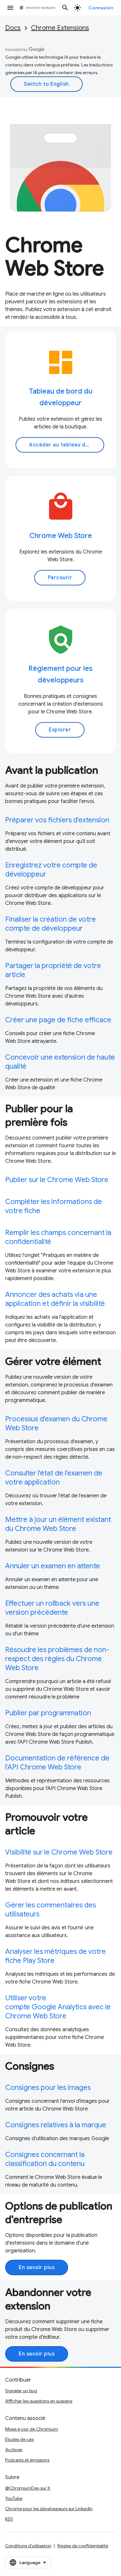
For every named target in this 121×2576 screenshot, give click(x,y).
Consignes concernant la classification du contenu (45, 2159)
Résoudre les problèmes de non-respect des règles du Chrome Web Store (57, 1659)
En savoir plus (37, 2267)
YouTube (14, 2498)
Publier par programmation (48, 1713)
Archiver (14, 2450)
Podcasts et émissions (27, 2460)
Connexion (101, 8)
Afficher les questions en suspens (39, 2401)
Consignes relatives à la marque (56, 2125)
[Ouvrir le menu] (10, 8)
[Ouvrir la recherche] (65, 8)
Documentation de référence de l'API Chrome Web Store (57, 1763)
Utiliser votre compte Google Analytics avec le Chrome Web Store (58, 2007)
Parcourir (60, 578)
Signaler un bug (21, 2391)
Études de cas (19, 2439)
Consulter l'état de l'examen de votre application (54, 1478)
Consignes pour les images (48, 2087)
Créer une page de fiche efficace (58, 1020)
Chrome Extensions (60, 28)
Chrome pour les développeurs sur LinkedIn (49, 2509)
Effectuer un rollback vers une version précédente (52, 1608)
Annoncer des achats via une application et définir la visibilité (55, 1299)
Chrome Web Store (61, 536)
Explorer (60, 730)
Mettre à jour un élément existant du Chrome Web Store (58, 1524)
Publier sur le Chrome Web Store (57, 1180)
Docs (13, 28)
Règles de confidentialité (83, 2546)
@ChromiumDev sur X (28, 2488)
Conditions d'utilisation (28, 2546)
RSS (9, 2519)
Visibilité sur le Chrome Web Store (59, 1852)
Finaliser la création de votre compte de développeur (50, 924)
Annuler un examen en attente (53, 1566)
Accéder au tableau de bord (66, 445)
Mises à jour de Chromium (32, 2429)
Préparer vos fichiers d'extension (57, 820)
